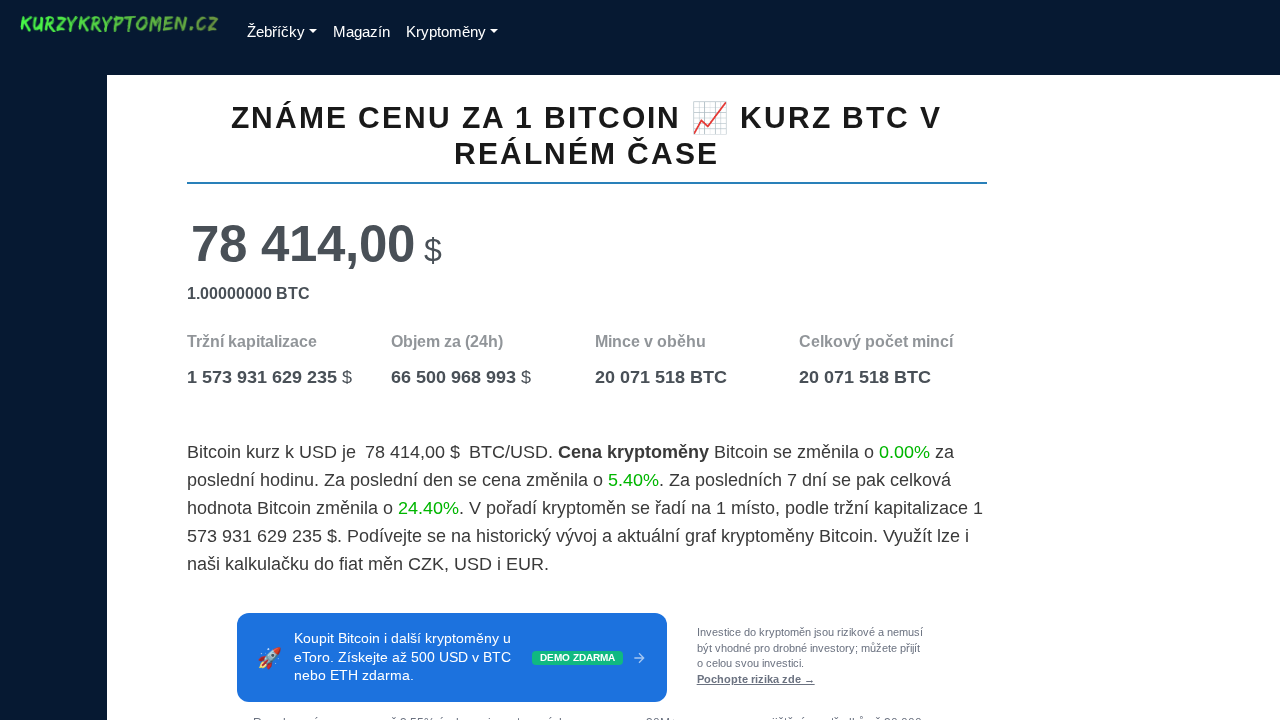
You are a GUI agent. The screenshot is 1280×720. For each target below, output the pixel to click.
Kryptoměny (446, 31)
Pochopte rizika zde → (756, 679)
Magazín (361, 31)
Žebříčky (276, 31)
